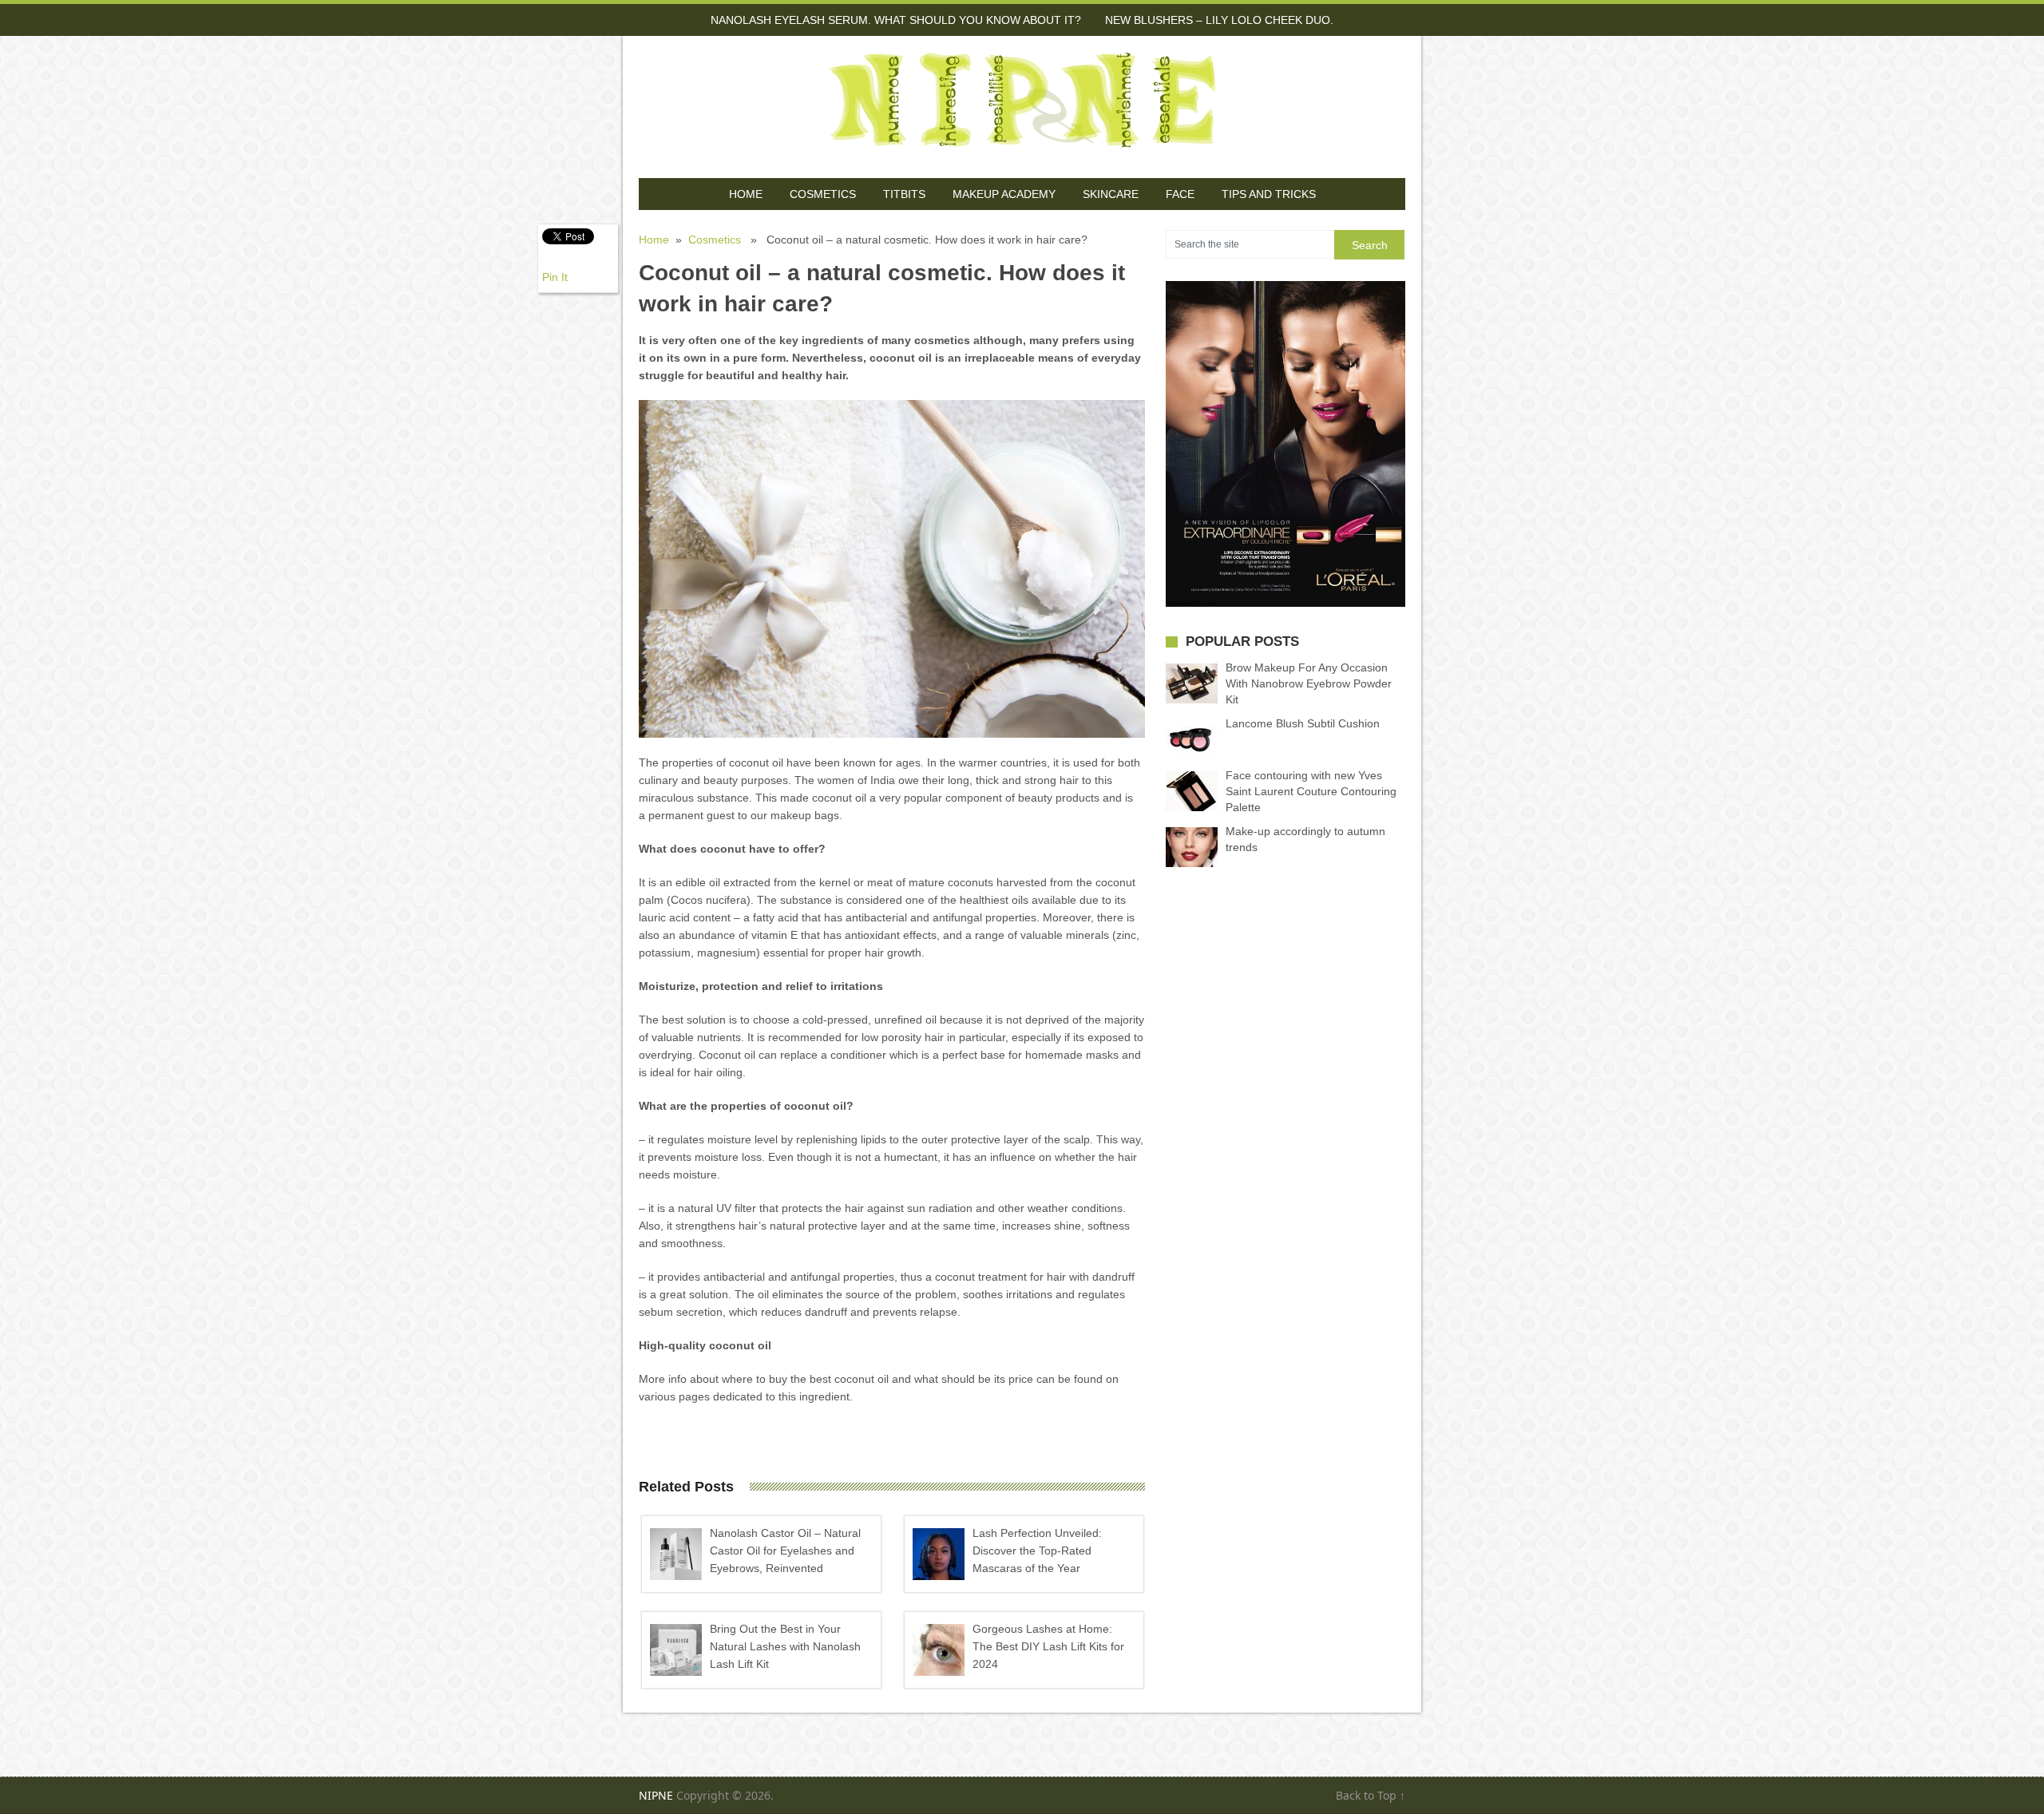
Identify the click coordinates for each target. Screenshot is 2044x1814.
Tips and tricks (1269, 194)
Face (1180, 194)
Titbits (904, 194)
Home (746, 194)
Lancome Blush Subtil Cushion (1303, 723)
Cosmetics (823, 194)
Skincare (1111, 194)
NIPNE (656, 1795)
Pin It (555, 277)
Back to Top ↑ (1371, 1795)
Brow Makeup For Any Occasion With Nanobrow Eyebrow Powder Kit (1309, 683)
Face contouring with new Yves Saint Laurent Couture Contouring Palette (1311, 791)
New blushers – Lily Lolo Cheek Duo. (1219, 20)
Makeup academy (1004, 194)
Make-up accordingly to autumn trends (1305, 839)
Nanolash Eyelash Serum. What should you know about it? (896, 20)
